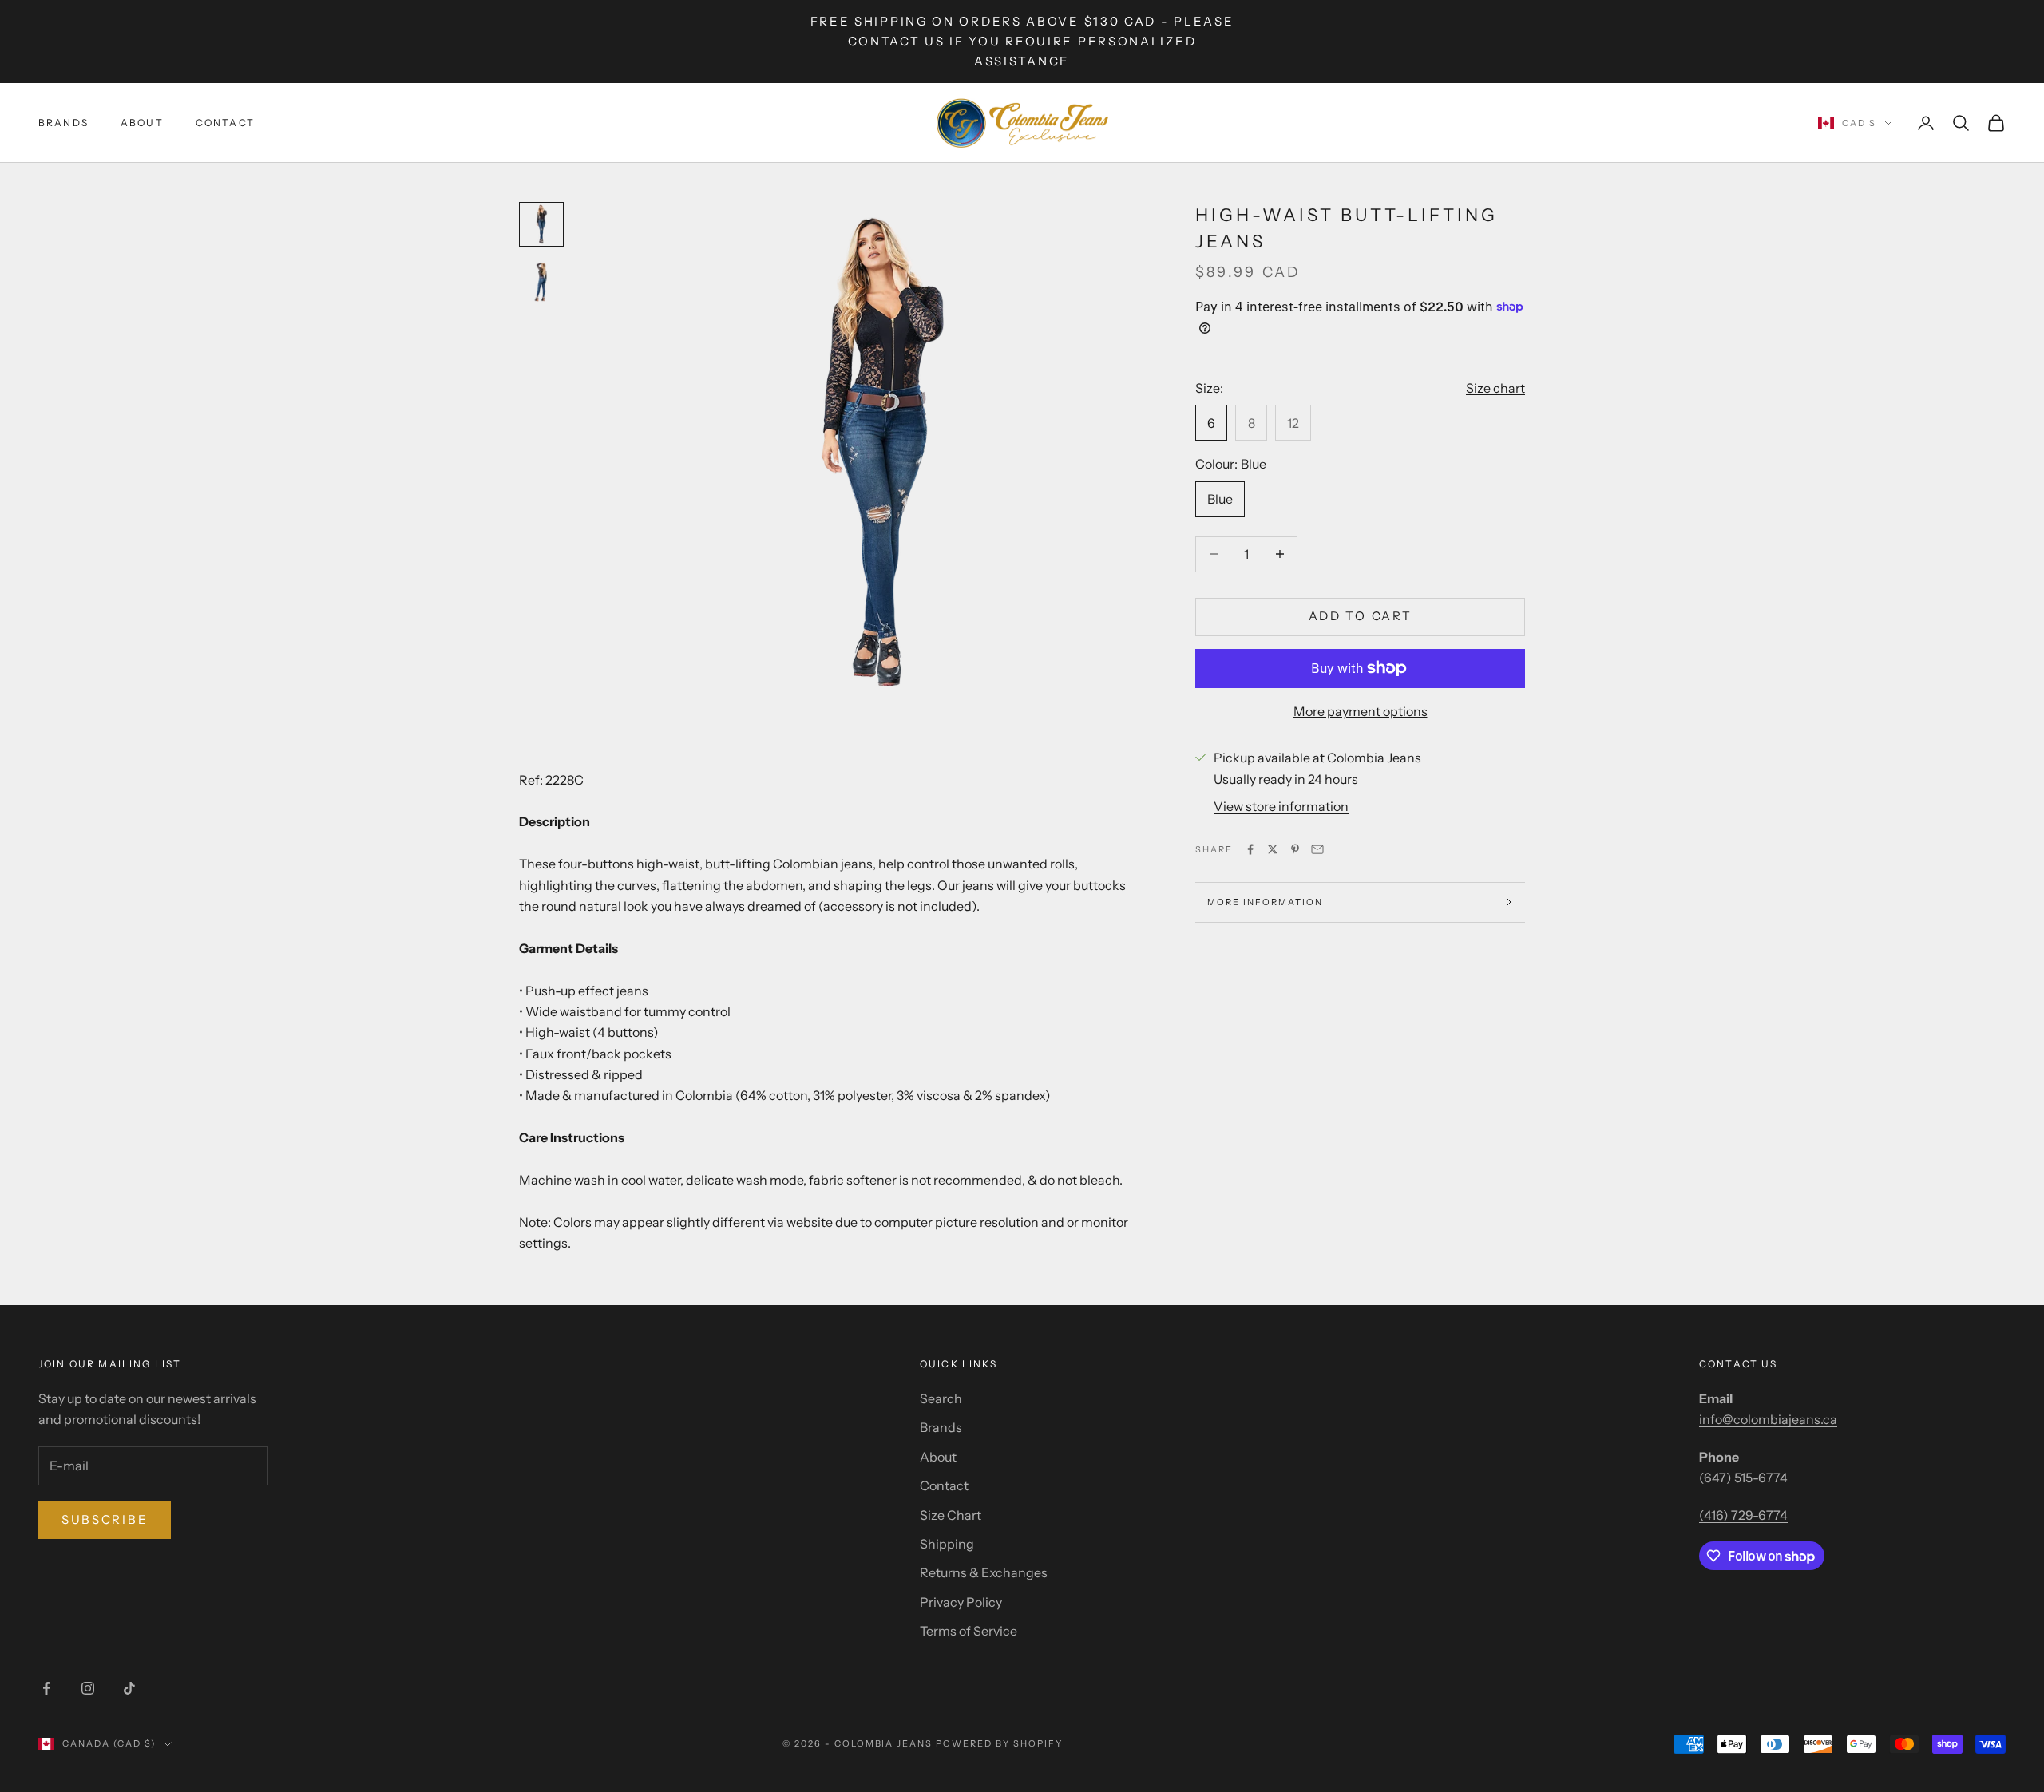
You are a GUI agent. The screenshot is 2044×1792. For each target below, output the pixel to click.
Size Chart (951, 1515)
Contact (225, 123)
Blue (1220, 499)
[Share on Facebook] (1250, 849)
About (142, 123)
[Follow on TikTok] (129, 1688)
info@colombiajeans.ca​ (1768, 1419)
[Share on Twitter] (1273, 849)
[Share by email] (1317, 849)
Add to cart (1361, 616)
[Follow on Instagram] (88, 1688)
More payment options (1361, 710)
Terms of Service (969, 1631)
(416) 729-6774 (1743, 1515)
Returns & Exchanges (984, 1572)
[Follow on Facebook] (46, 1688)
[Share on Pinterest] (1295, 849)
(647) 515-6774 (1743, 1478)
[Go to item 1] (541, 224)
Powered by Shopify (999, 1743)
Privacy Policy (961, 1602)
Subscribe (105, 1519)
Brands (63, 123)
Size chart (1495, 387)
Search (941, 1398)
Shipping (947, 1544)
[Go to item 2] (541, 282)
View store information (1281, 806)
